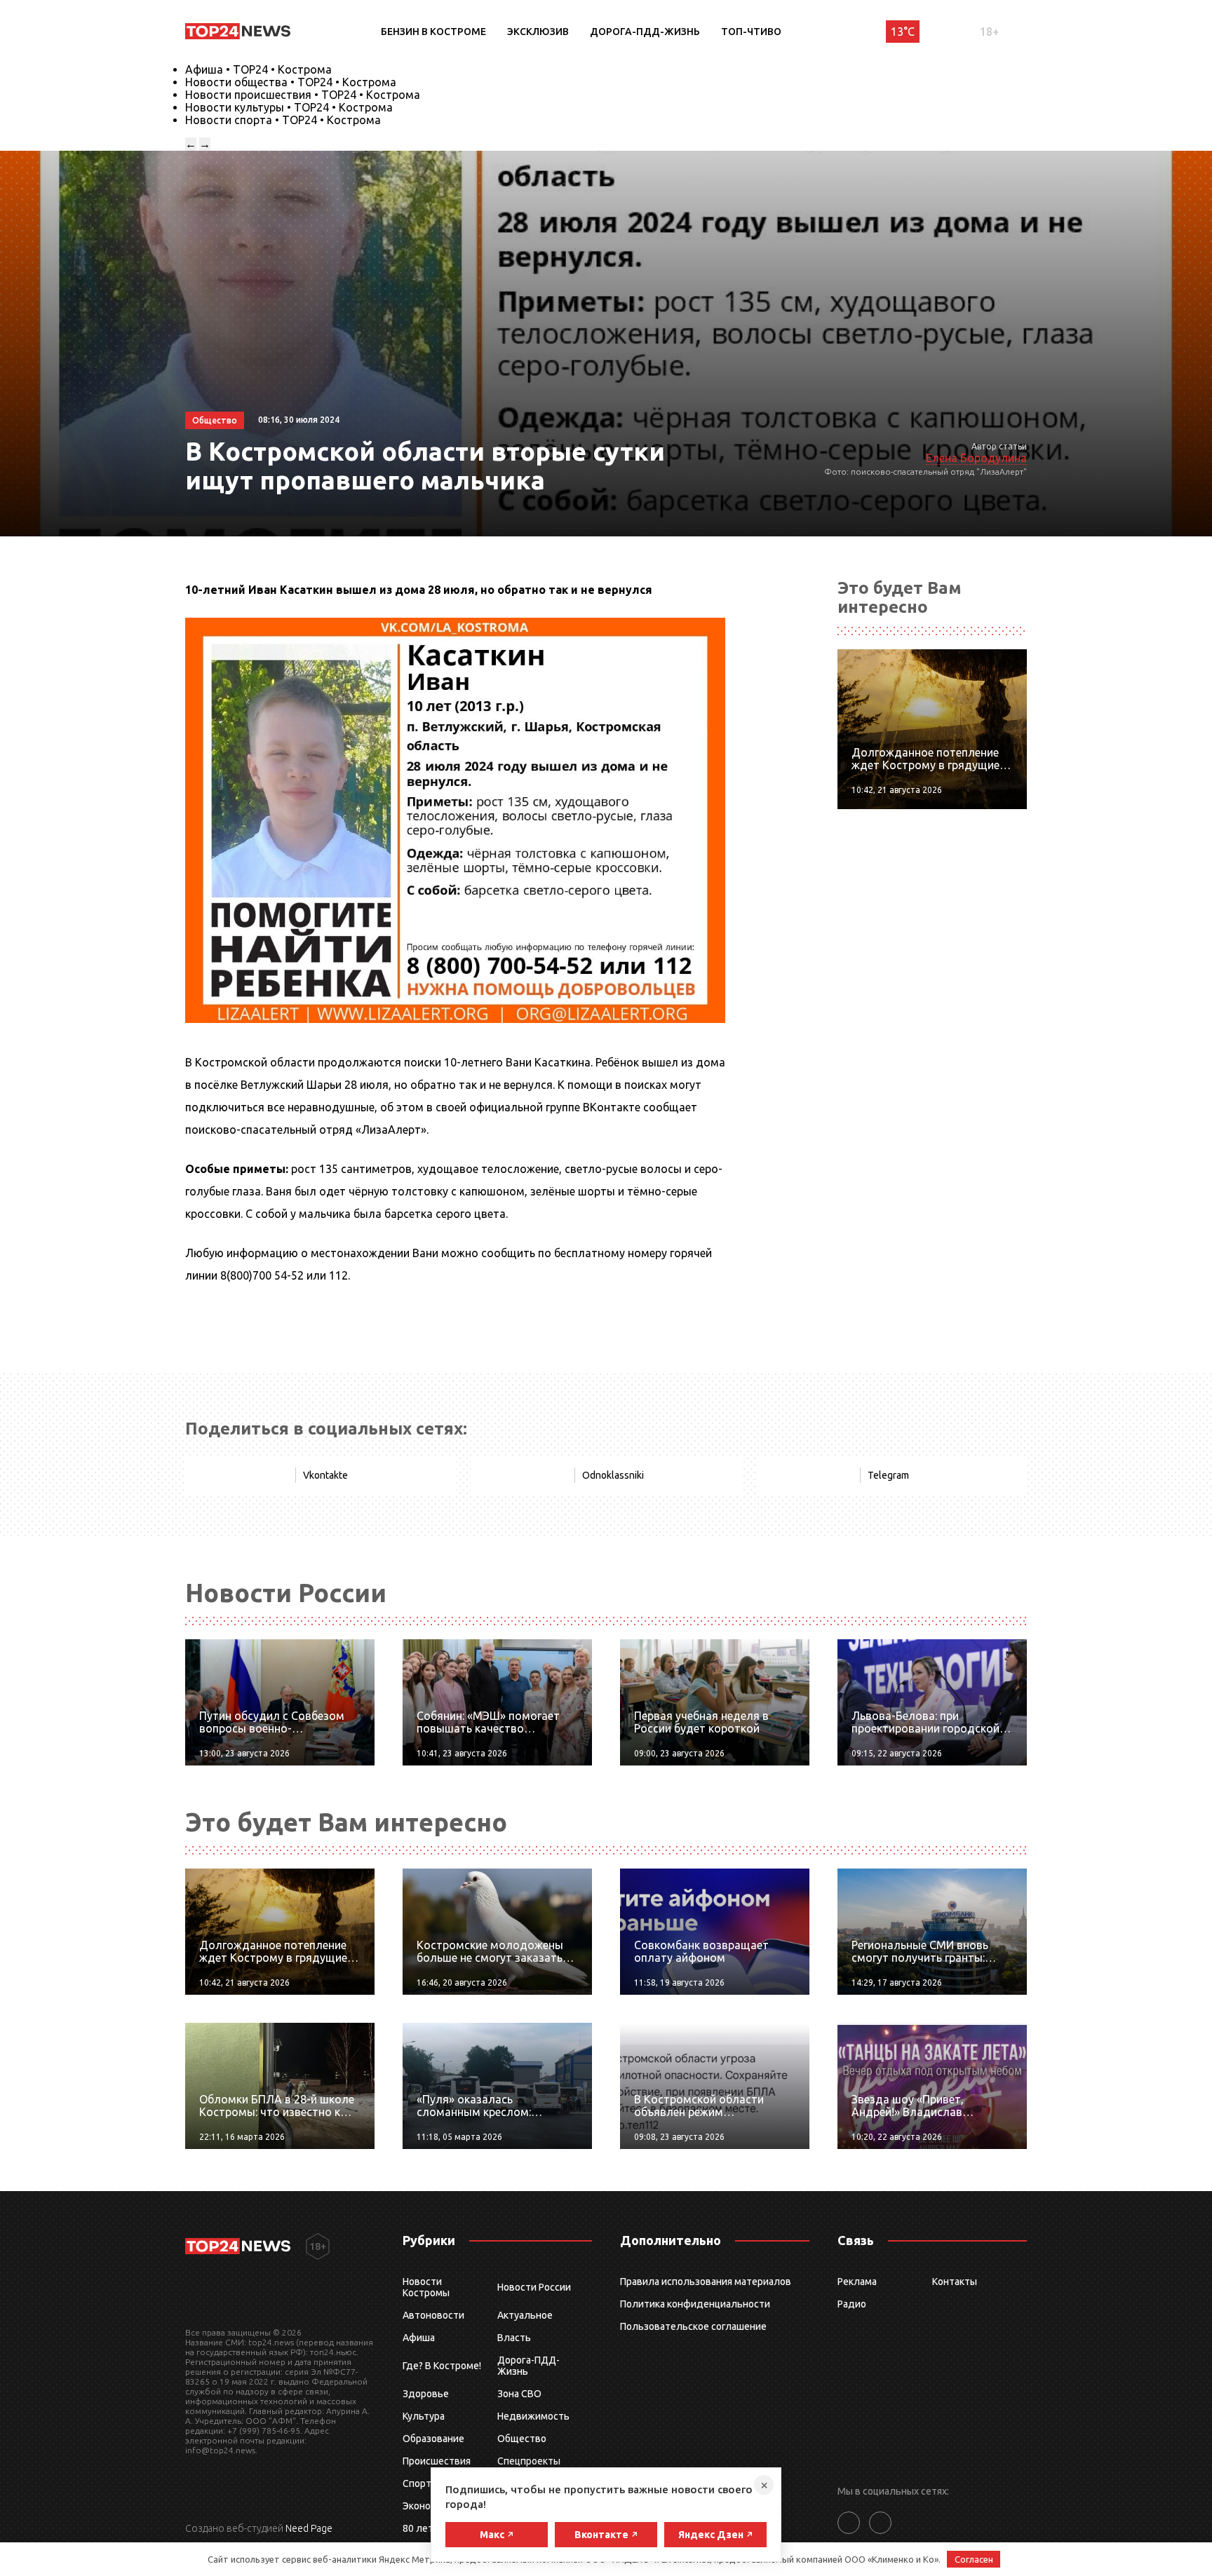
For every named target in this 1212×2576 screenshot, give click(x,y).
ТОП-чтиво (751, 32)
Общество (522, 2439)
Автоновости (433, 2315)
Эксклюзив (538, 32)
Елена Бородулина (976, 458)
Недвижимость (533, 2416)
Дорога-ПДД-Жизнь (645, 32)
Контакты (955, 2282)
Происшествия (437, 2461)
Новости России (534, 2287)
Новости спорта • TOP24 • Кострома (283, 120)
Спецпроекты (529, 2461)
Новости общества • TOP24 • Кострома (291, 82)
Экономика (428, 2506)
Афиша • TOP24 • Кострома (258, 69)
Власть (514, 2338)
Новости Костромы (426, 2287)
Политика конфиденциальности (695, 2304)
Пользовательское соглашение (693, 2326)
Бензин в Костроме (433, 32)
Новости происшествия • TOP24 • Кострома (303, 95)
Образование (433, 2439)
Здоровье (426, 2394)
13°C (903, 32)
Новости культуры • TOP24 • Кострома (289, 107)
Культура (424, 2416)
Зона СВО (519, 2394)
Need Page (309, 2528)
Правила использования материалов (706, 2282)
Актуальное (525, 2315)
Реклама (857, 2282)
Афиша (419, 2338)
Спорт (417, 2483)
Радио (852, 2304)
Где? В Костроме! (442, 2366)
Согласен (974, 2559)
